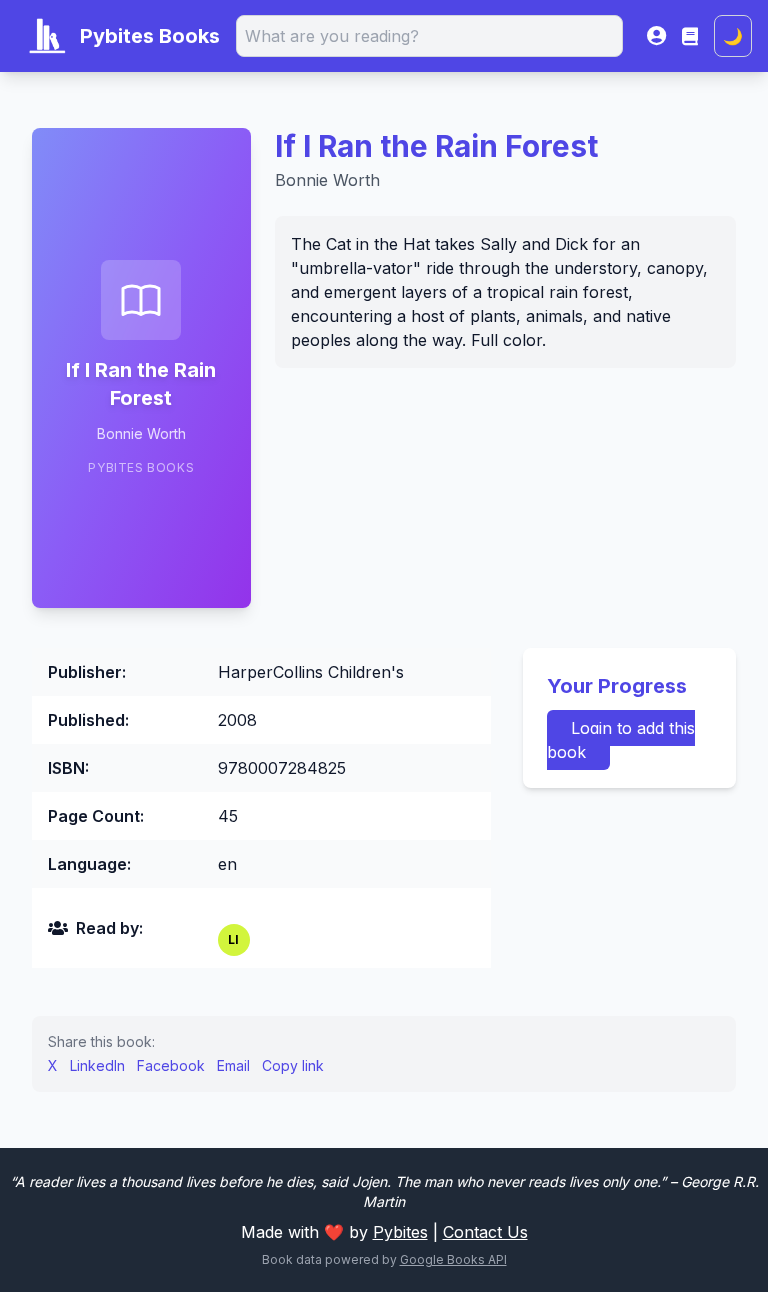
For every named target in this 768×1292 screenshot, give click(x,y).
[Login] (656, 36)
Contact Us (485, 1232)
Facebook (171, 1065)
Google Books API (453, 1259)
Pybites (400, 1232)
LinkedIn (97, 1065)
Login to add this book (621, 740)
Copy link (293, 1065)
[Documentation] (690, 36)
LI (233, 939)
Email (233, 1065)
